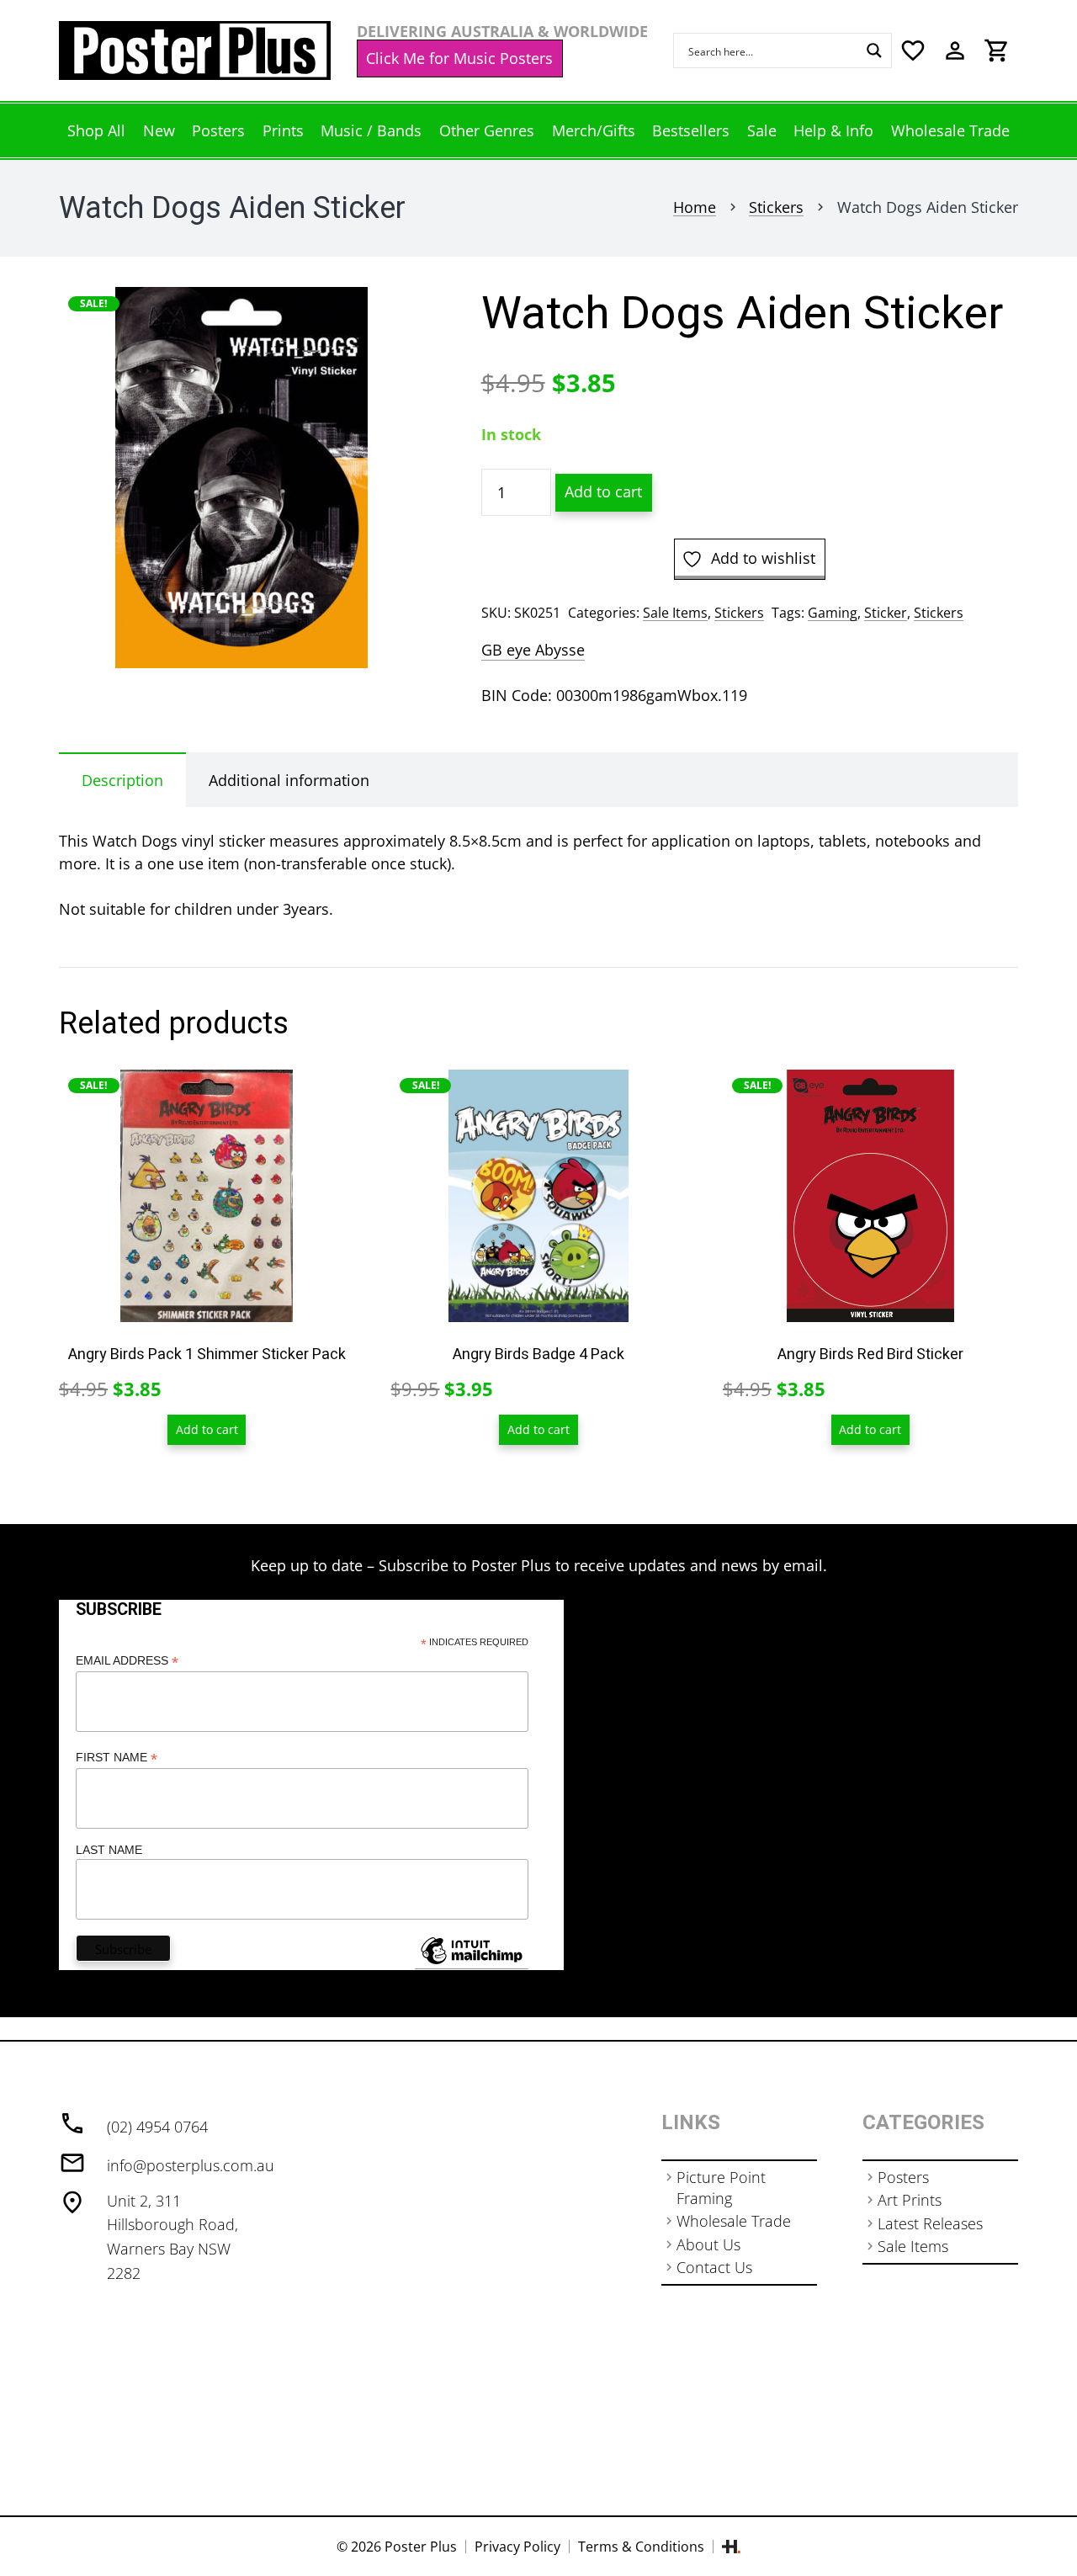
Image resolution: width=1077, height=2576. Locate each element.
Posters (903, 2177)
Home (695, 207)
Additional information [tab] (289, 780)
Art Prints (910, 2200)
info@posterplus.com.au (191, 2165)
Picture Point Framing (721, 2188)
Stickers (776, 207)
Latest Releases (930, 2223)
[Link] (195, 50)
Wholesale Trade (734, 2221)
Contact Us (714, 2267)
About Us (708, 2244)
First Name (117, 1758)
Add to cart (603, 491)
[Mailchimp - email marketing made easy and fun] (471, 1963)
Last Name (109, 1850)
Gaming (833, 613)
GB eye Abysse (533, 650)
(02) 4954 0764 (157, 2127)
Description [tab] (122, 780)
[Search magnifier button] (874, 50)
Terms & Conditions (641, 2547)
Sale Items (675, 613)
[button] (393, 317)
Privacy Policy (517, 2547)
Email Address (127, 1661)
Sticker (886, 613)
